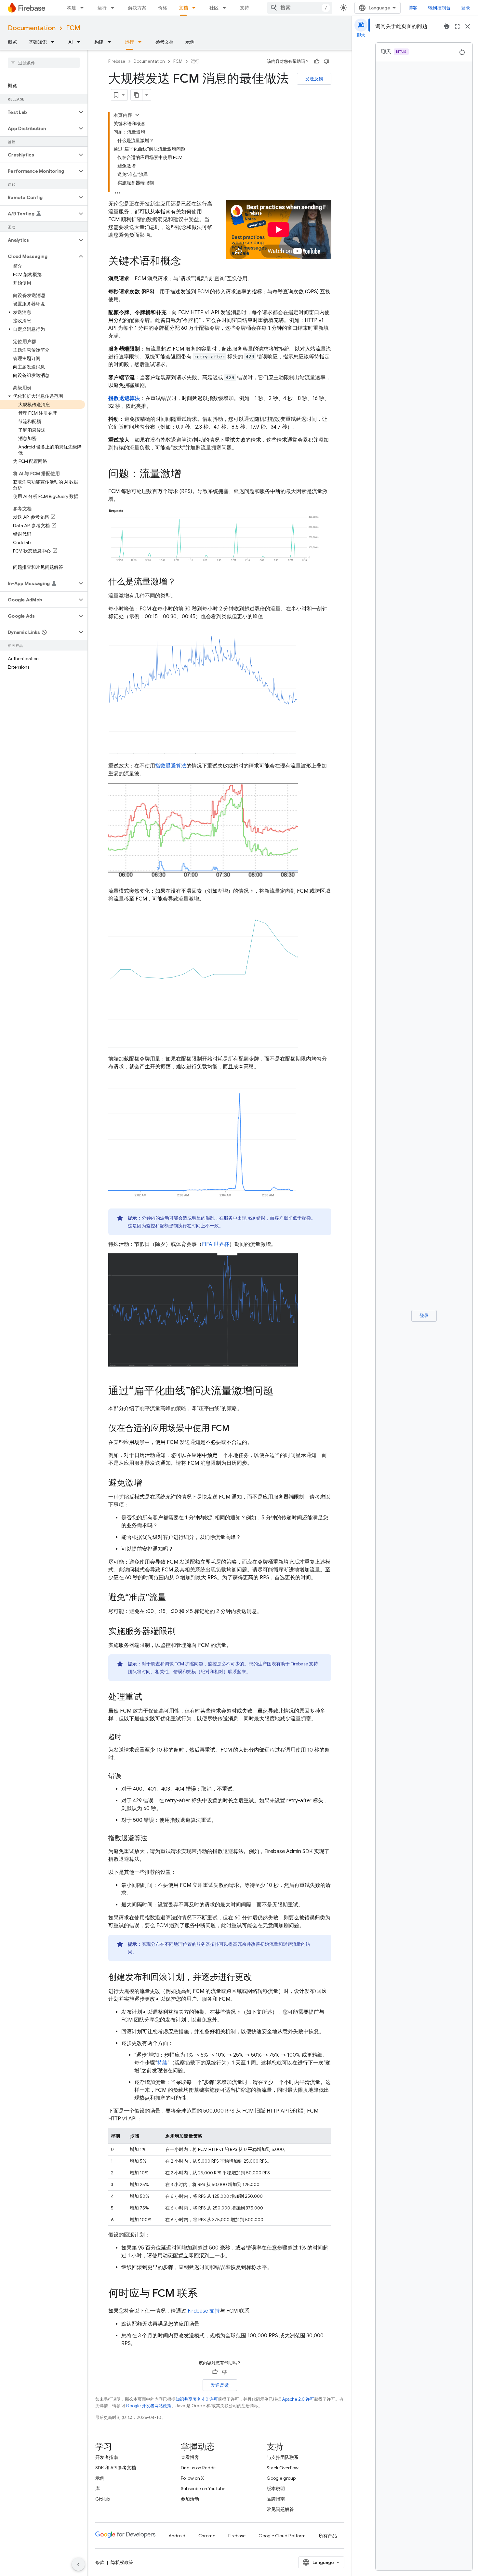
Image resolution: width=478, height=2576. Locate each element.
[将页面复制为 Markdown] (137, 95)
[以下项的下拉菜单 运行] (114, 8)
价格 (163, 8)
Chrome (207, 2536)
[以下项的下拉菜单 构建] (84, 8)
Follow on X (192, 2478)
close (468, 26)
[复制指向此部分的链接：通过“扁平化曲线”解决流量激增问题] (280, 1392)
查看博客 (190, 2457)
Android (177, 2536)
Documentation (32, 28)
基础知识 (38, 42)
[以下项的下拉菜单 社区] (226, 8)
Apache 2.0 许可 (298, 2399)
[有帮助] (317, 61)
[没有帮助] (326, 61)
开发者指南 (107, 2457)
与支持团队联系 (283, 2457)
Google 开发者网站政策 (149, 2406)
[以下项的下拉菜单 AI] (81, 42)
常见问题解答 (280, 2509)
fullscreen (457, 26)
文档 (183, 8)
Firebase (117, 61)
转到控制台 (439, 8)
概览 (12, 42)
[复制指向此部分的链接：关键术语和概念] (188, 262)
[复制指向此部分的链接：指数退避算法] (154, 1838)
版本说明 (276, 2489)
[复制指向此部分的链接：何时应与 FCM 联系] (204, 2294)
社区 (214, 8)
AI (71, 42)
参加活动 (190, 2499)
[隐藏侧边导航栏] (78, 2564)
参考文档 (165, 42)
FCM (73, 28)
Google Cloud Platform (282, 2536)
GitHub (103, 2499)
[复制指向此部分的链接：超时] (128, 1737)
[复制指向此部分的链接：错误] (128, 1776)
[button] (39, 112)
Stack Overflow (283, 2468)
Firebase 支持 (204, 2311)
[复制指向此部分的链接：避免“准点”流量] (173, 1598)
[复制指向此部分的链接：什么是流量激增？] (182, 582)
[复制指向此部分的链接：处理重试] (149, 1698)
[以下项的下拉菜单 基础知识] (55, 42)
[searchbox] (44, 63)
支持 (245, 8)
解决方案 (137, 8)
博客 (413, 8)
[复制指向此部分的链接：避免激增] (149, 1484)
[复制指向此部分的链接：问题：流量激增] (188, 474)
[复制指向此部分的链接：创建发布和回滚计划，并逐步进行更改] (259, 1978)
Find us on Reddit (198, 2468)
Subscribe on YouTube (203, 2489)
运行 (102, 8)
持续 (162, 2063)
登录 (466, 8)
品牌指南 (276, 2499)
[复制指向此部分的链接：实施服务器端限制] (182, 1632)
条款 (100, 2562)
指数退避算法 (124, 398)
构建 (72, 8)
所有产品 (328, 2536)
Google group (281, 2478)
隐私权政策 (122, 2562)
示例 (190, 42)
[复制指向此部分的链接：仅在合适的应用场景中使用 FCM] (236, 1429)
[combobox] (300, 8)
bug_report (447, 26)
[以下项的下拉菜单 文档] (196, 8)
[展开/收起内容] (137, 115)
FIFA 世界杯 (216, 1244)
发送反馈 (314, 79)
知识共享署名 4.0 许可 (197, 2399)
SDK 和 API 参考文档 (116, 2468)
